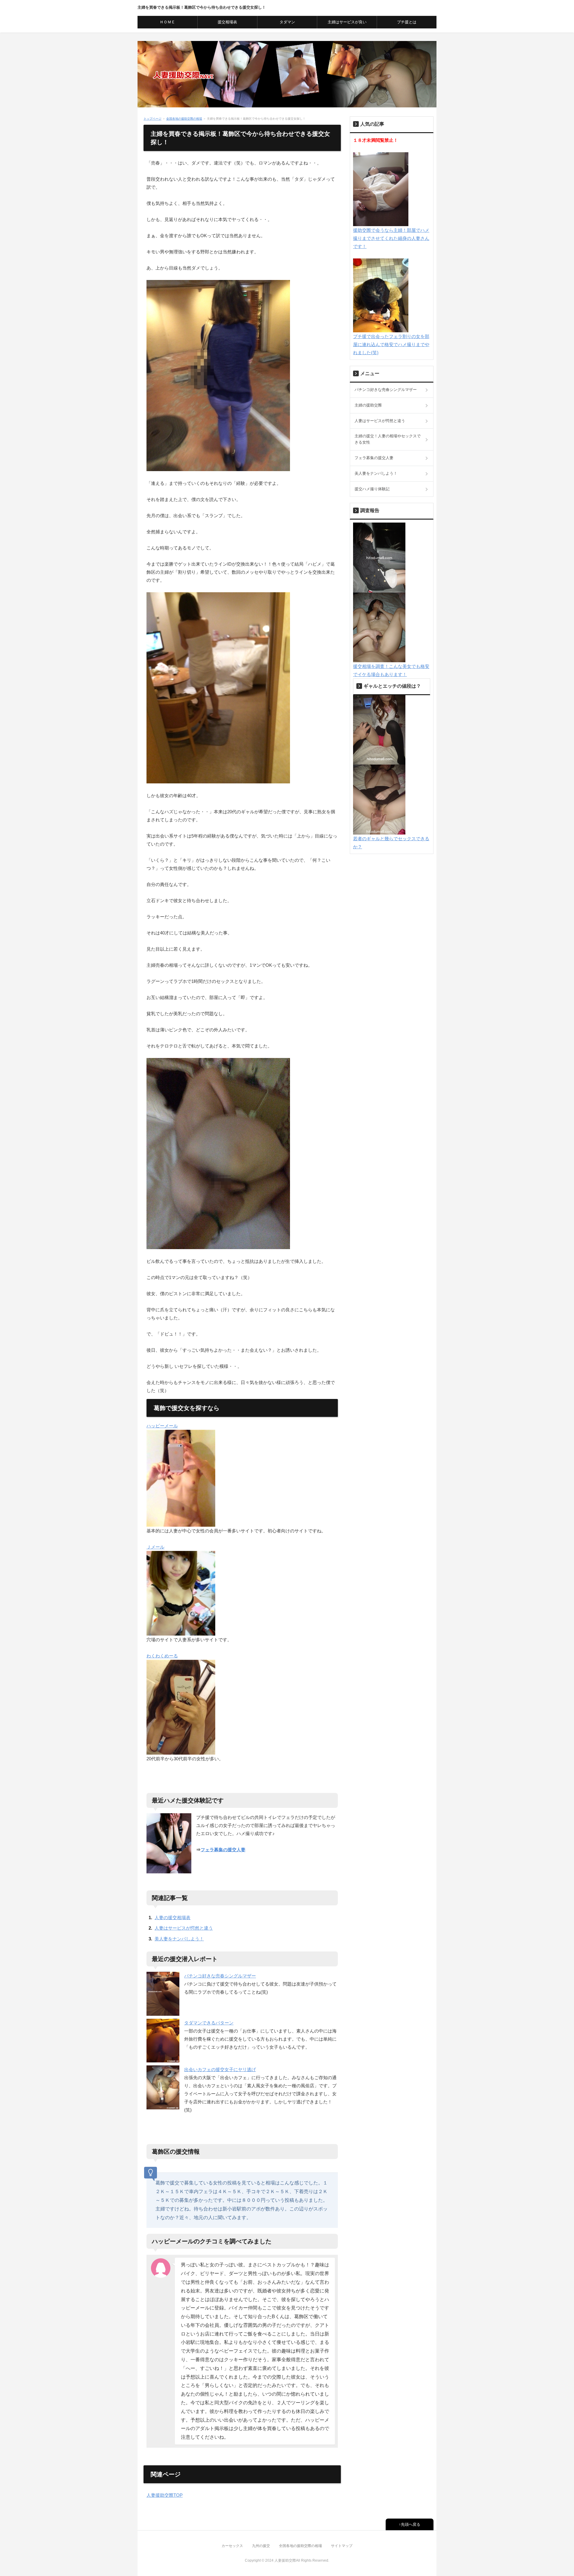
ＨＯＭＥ (167, 22)
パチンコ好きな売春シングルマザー (220, 1976)
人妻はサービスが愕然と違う (184, 1928)
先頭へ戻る (411, 2524)
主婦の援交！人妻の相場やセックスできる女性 (388, 439)
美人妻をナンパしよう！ (179, 1939)
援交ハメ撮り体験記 (372, 489)
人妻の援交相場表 (172, 1917)
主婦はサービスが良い (347, 22)
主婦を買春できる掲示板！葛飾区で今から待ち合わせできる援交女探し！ (202, 7)
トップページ (152, 119)
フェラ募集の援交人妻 (223, 1850)
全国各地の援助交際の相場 (184, 119)
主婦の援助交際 (368, 405)
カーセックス (232, 2546)
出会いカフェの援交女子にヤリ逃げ (220, 2069)
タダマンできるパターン (209, 2023)
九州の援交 (261, 2546)
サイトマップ (342, 2546)
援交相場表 (227, 22)
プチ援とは (407, 22)
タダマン (287, 22)
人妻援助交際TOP (165, 2495)
